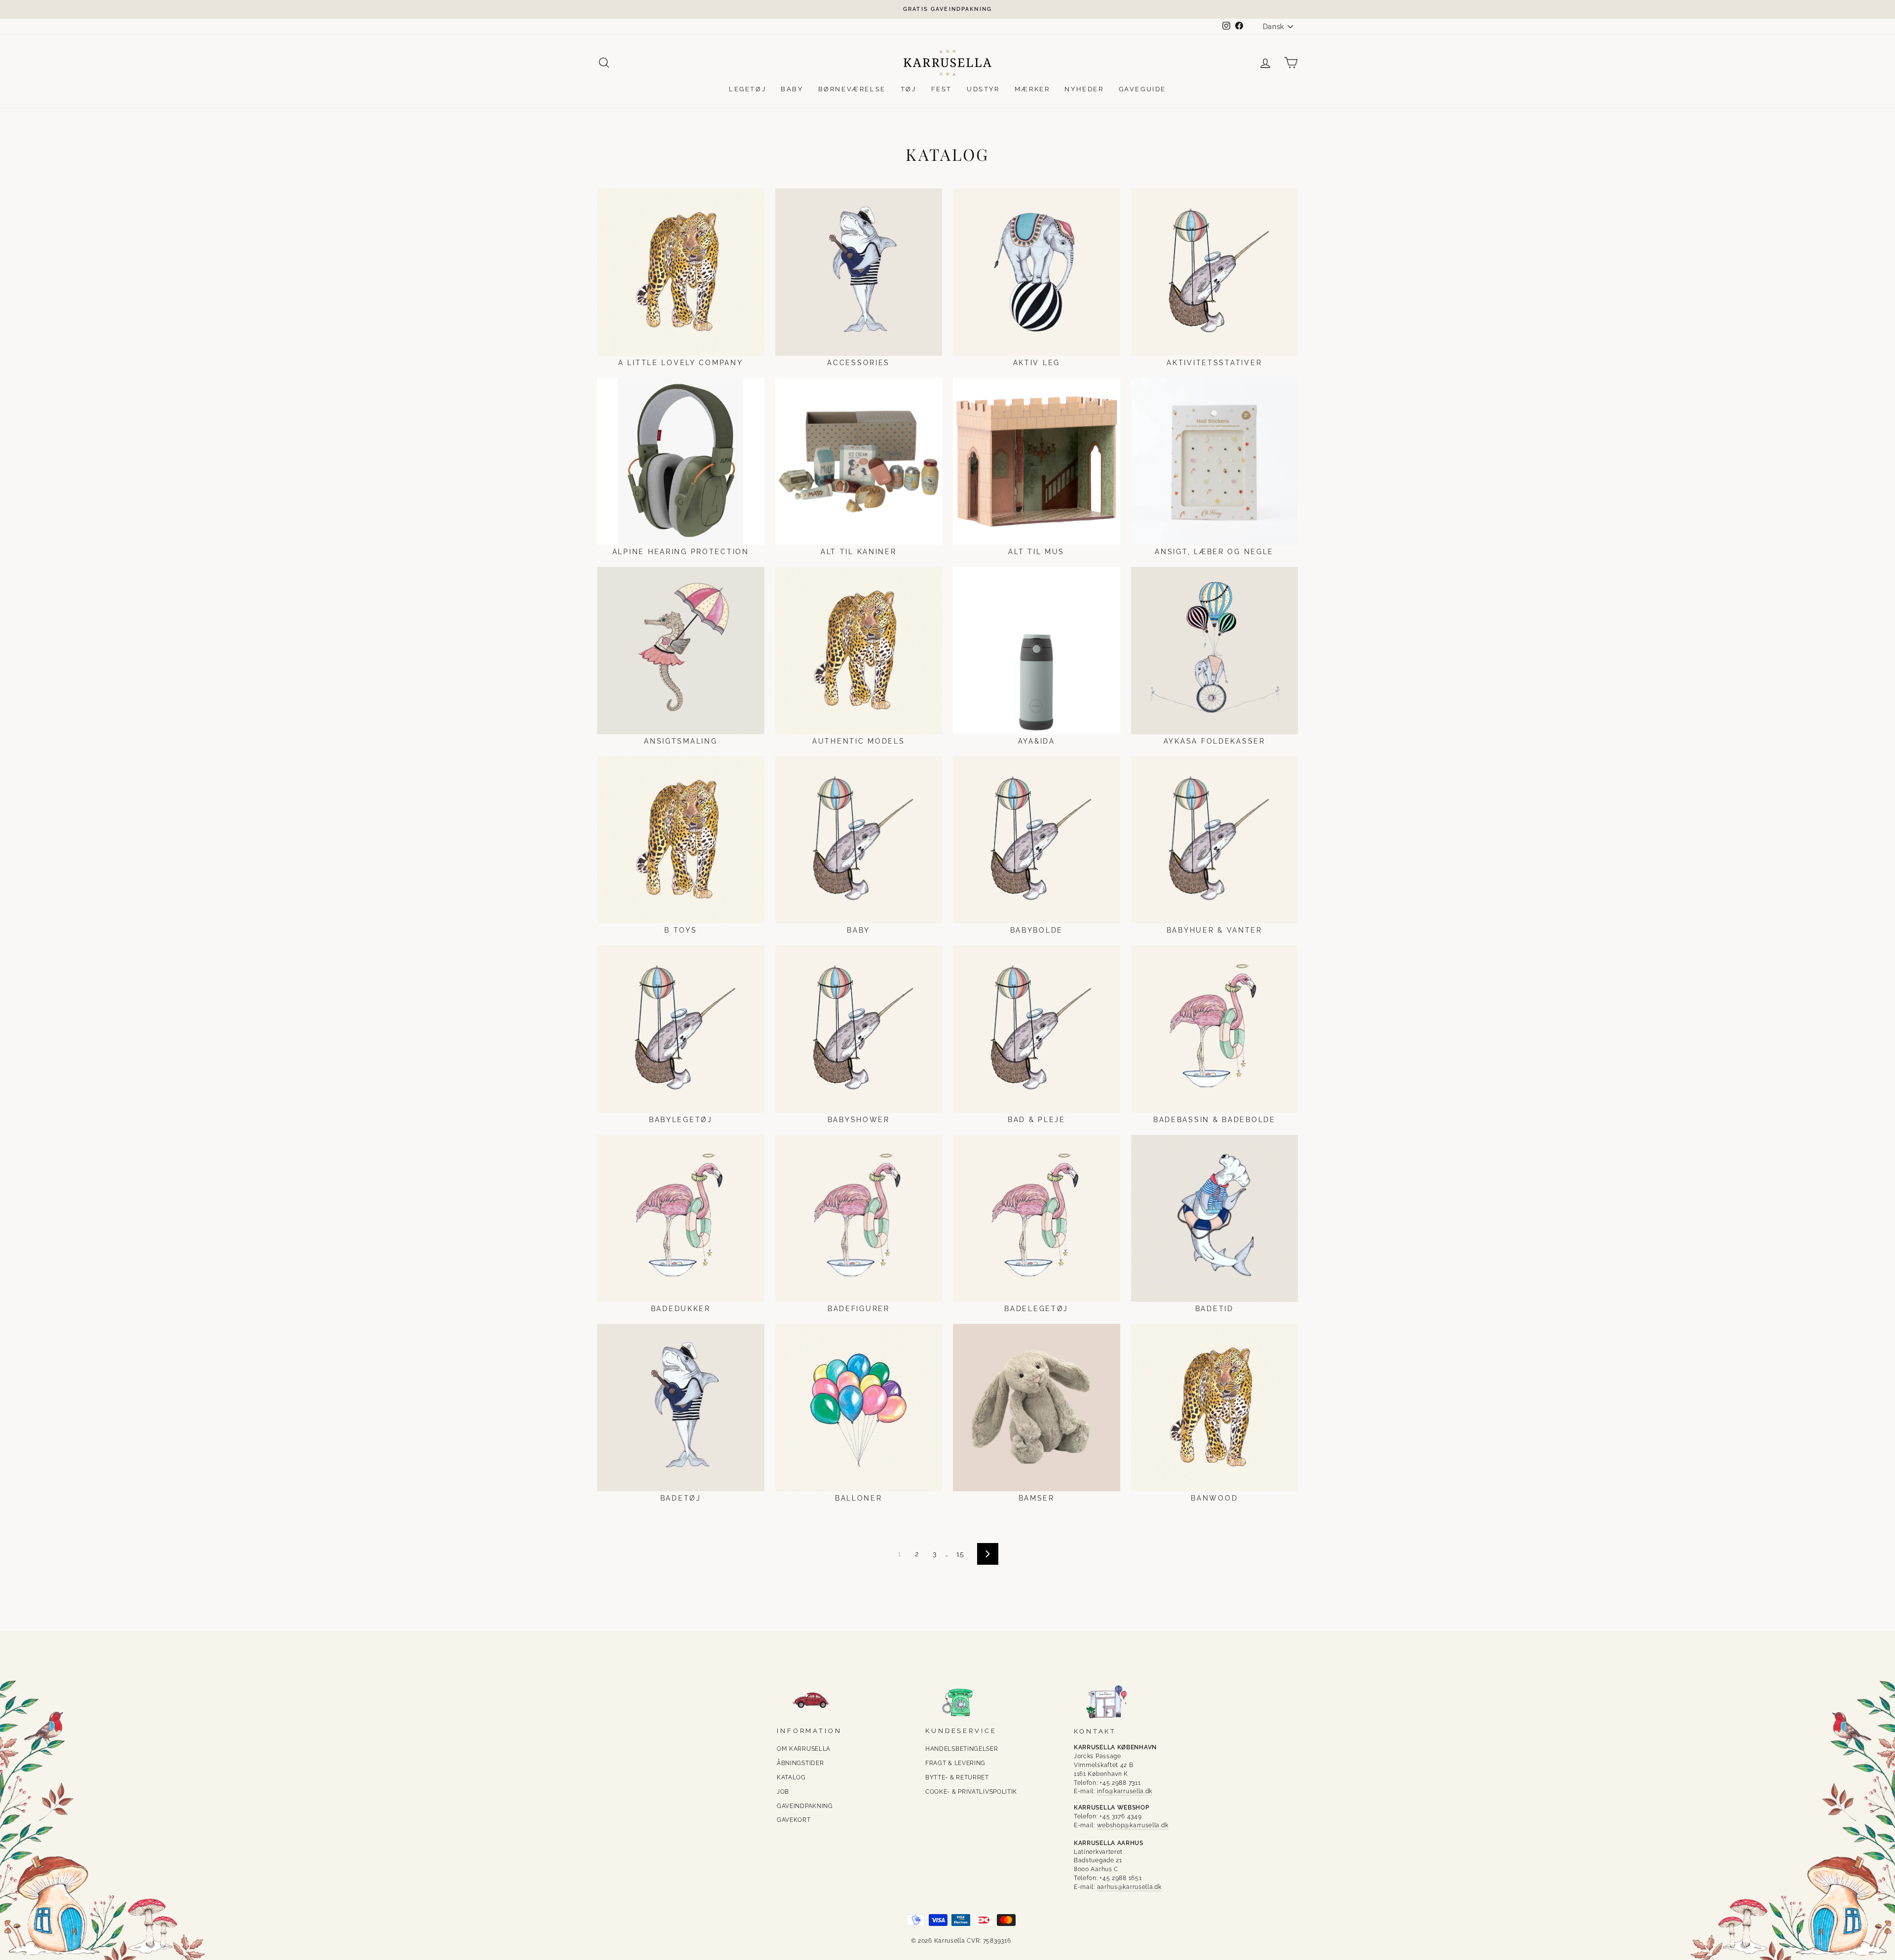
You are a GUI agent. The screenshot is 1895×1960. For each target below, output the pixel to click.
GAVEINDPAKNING (805, 1806)
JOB (783, 1792)
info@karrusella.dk (1125, 1791)
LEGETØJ (747, 89)
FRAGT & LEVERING (955, 1763)
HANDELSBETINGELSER (962, 1749)
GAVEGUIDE (1142, 89)
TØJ (909, 89)
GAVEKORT (794, 1820)
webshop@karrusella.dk (1133, 1825)
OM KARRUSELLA (804, 1749)
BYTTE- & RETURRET (957, 1777)
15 (960, 1554)
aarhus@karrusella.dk (1129, 1887)
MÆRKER (1032, 89)
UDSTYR (983, 89)
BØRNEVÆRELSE (852, 89)
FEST (942, 89)
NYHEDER (1084, 89)
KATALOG (791, 1777)
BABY (792, 89)
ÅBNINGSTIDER (800, 1763)
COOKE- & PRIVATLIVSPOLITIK (971, 1792)
